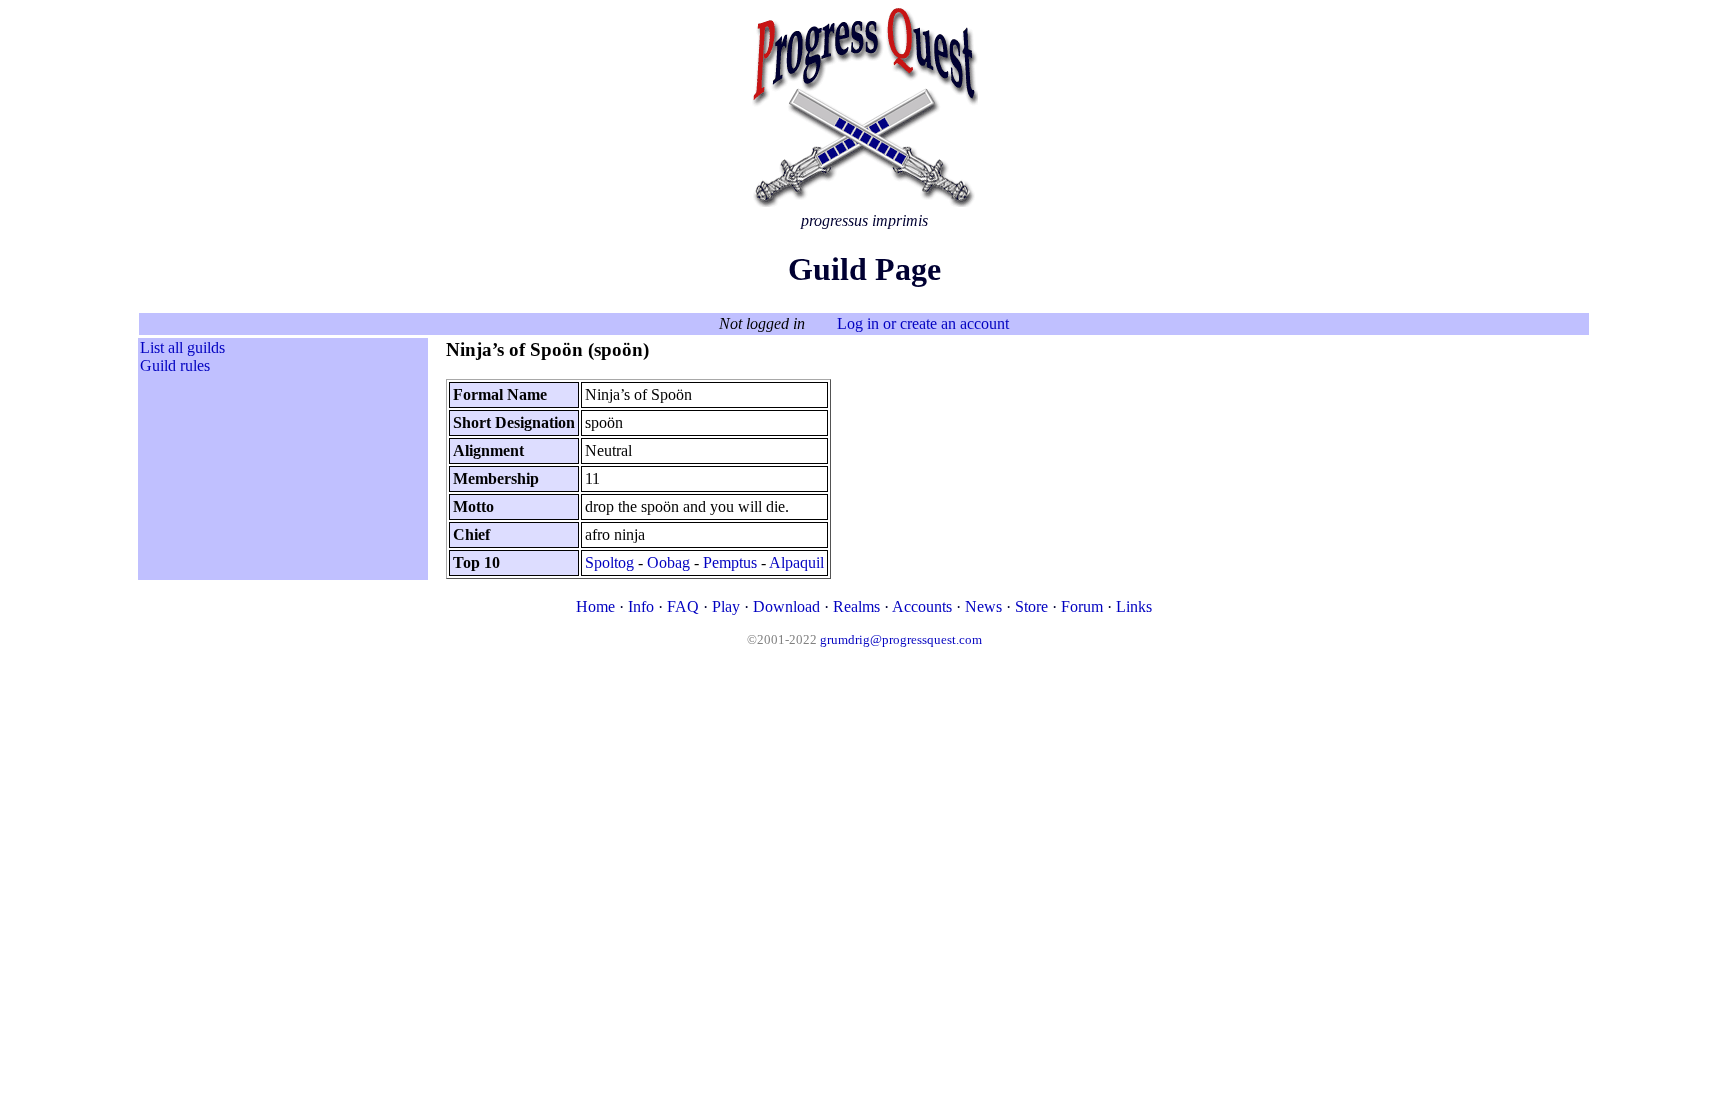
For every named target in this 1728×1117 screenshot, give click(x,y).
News (983, 606)
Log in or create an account (923, 323)
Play (726, 606)
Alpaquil (796, 562)
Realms (856, 606)
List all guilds (182, 347)
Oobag (668, 562)
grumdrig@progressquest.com (901, 639)
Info (641, 606)
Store (1031, 606)
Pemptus (730, 562)
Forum (1082, 606)
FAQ (683, 606)
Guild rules (175, 365)
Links (1134, 606)
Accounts (922, 606)
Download (786, 606)
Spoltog (609, 562)
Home (595, 606)
